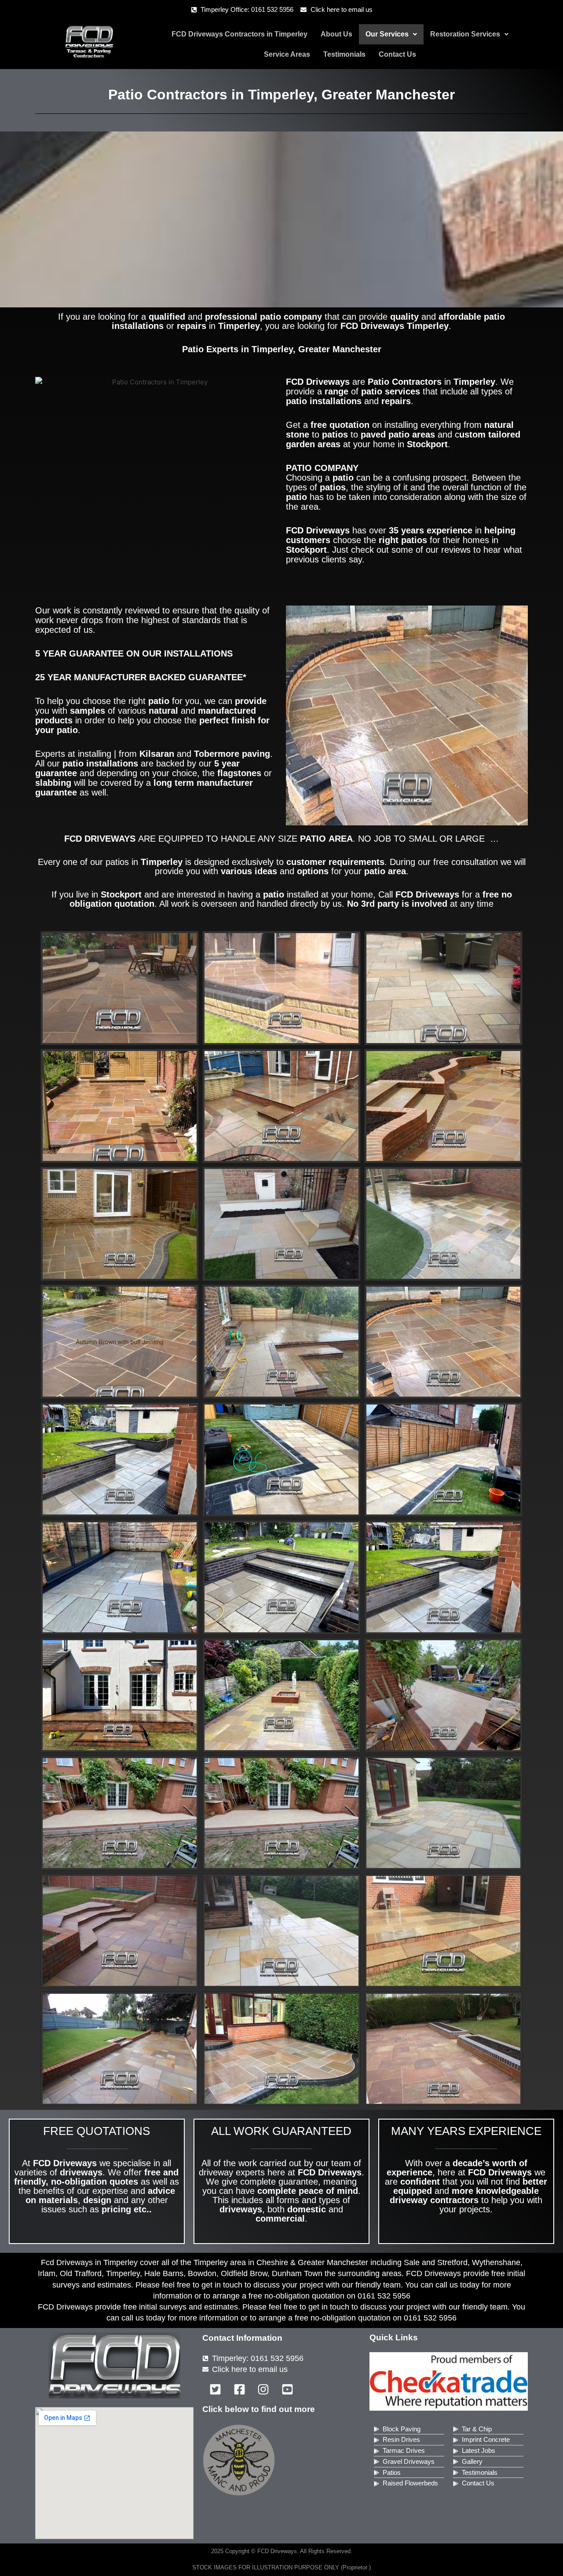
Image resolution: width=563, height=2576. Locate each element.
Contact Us (397, 54)
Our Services (387, 34)
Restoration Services (465, 34)
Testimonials (344, 54)
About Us (336, 34)
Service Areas (287, 54)
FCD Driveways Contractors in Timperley (239, 34)
